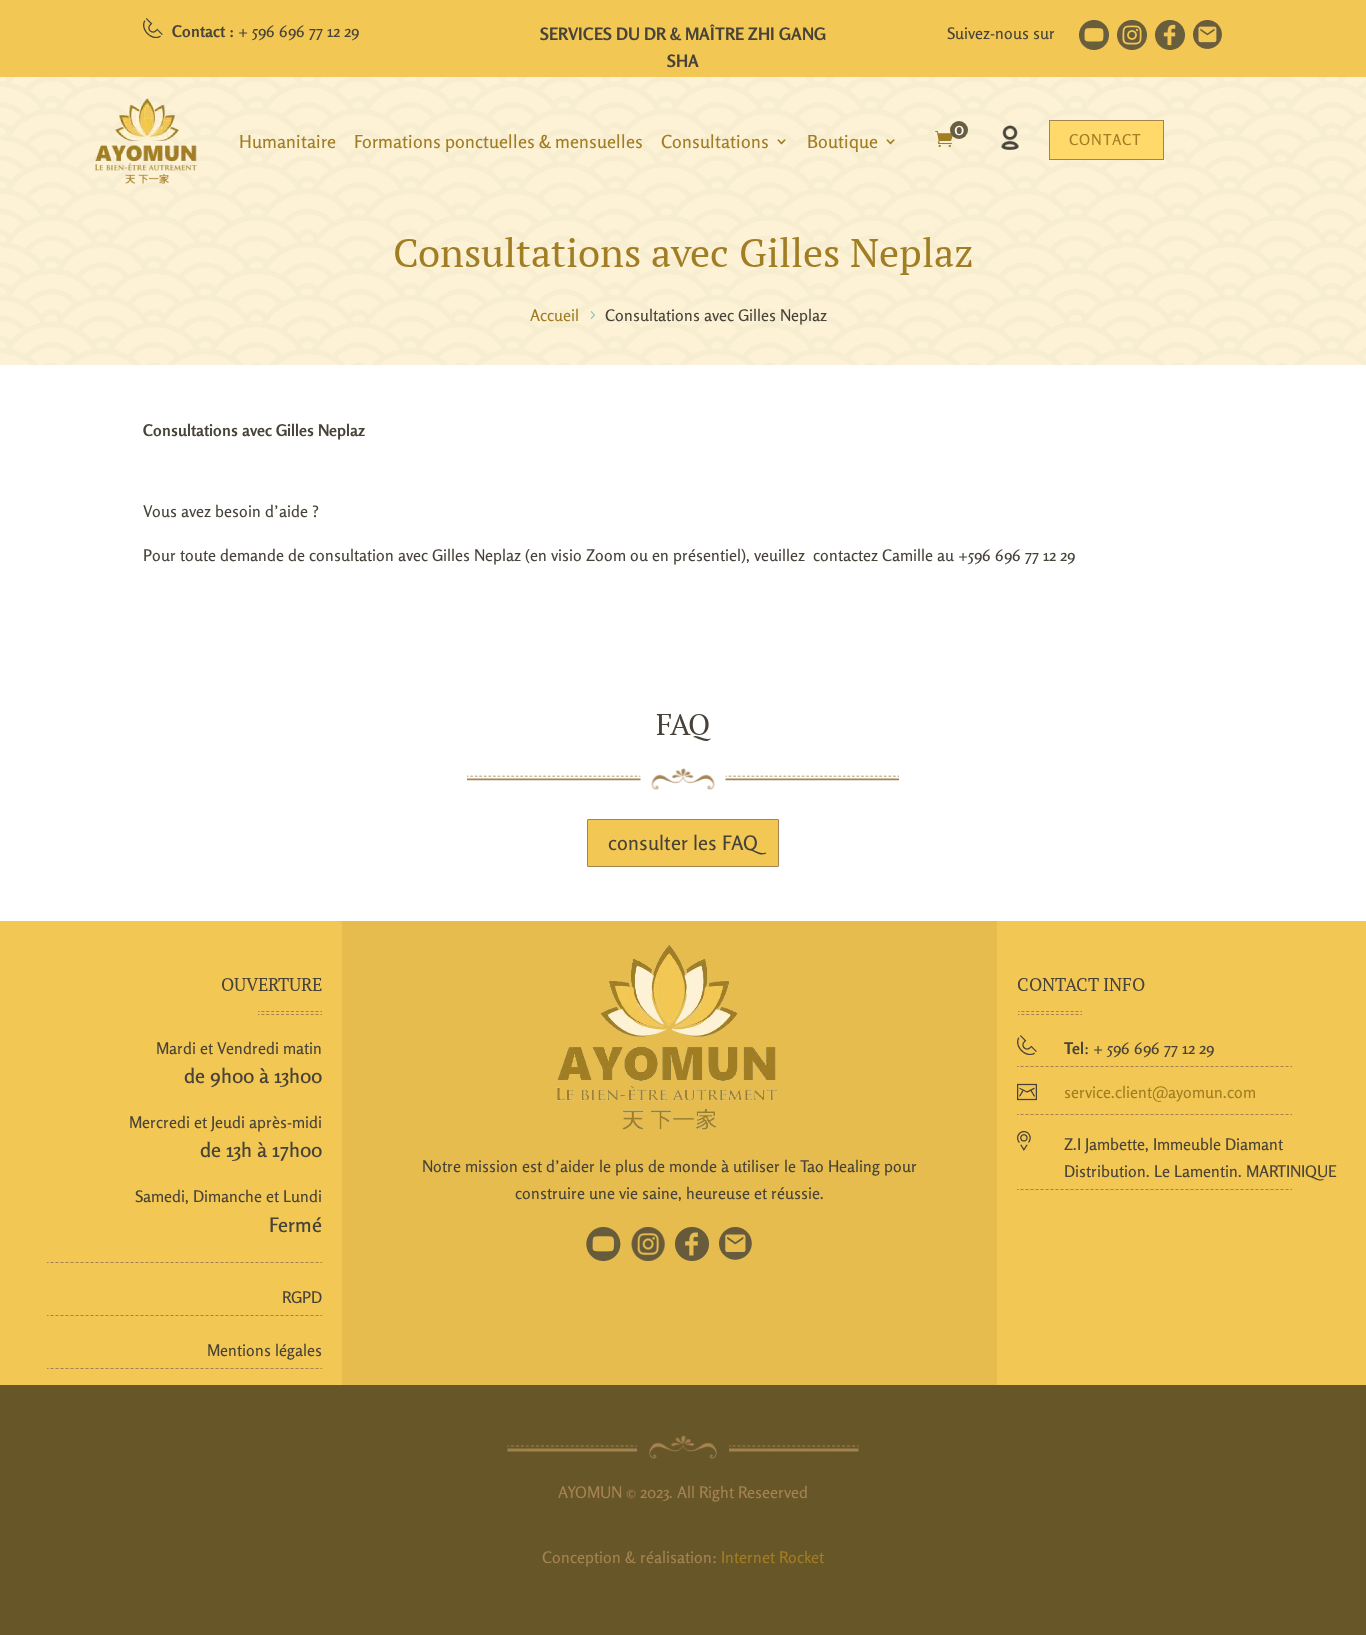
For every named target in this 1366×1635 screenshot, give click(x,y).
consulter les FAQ (683, 842)
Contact (1105, 139)
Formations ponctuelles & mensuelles (498, 141)
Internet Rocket (772, 1557)
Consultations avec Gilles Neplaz (683, 251)
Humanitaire (287, 141)
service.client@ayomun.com (1160, 1092)
